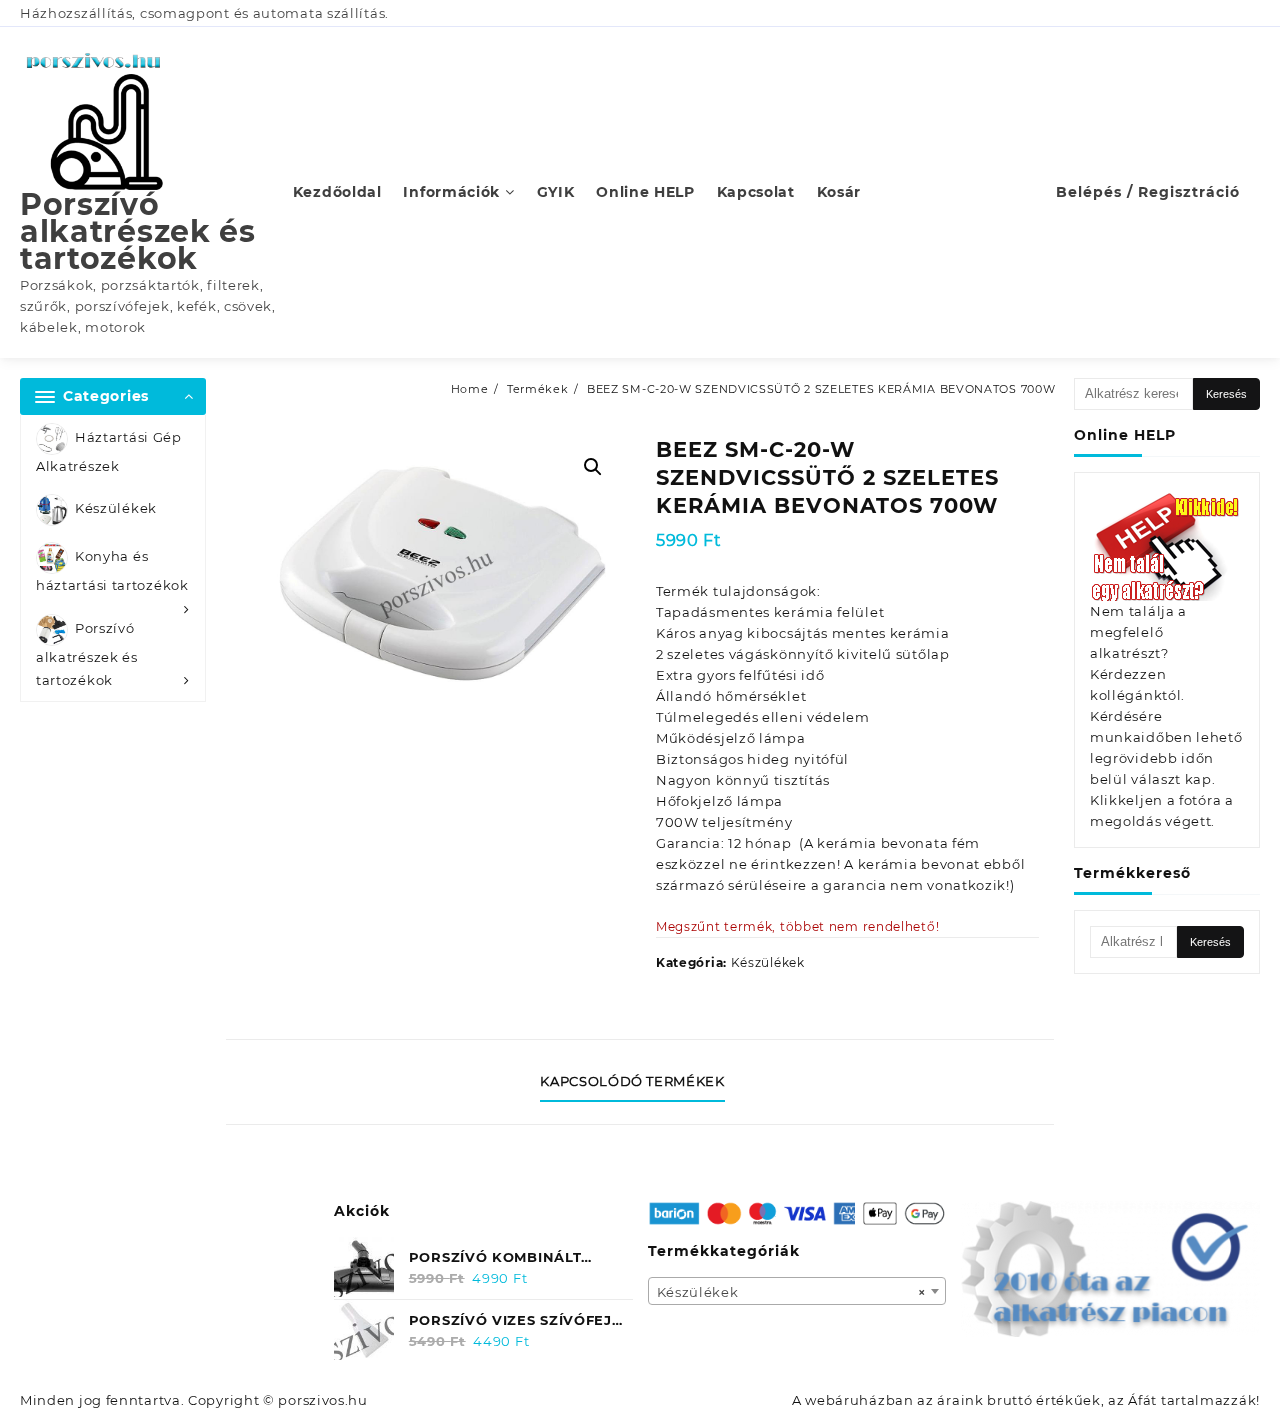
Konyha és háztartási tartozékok (112, 571)
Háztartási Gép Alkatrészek (109, 451)
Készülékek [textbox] (791, 1292)
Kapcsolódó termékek (632, 1081)
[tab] (639, 1082)
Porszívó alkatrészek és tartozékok (138, 231)
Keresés (1226, 394)
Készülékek (116, 509)
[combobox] (797, 1291)
